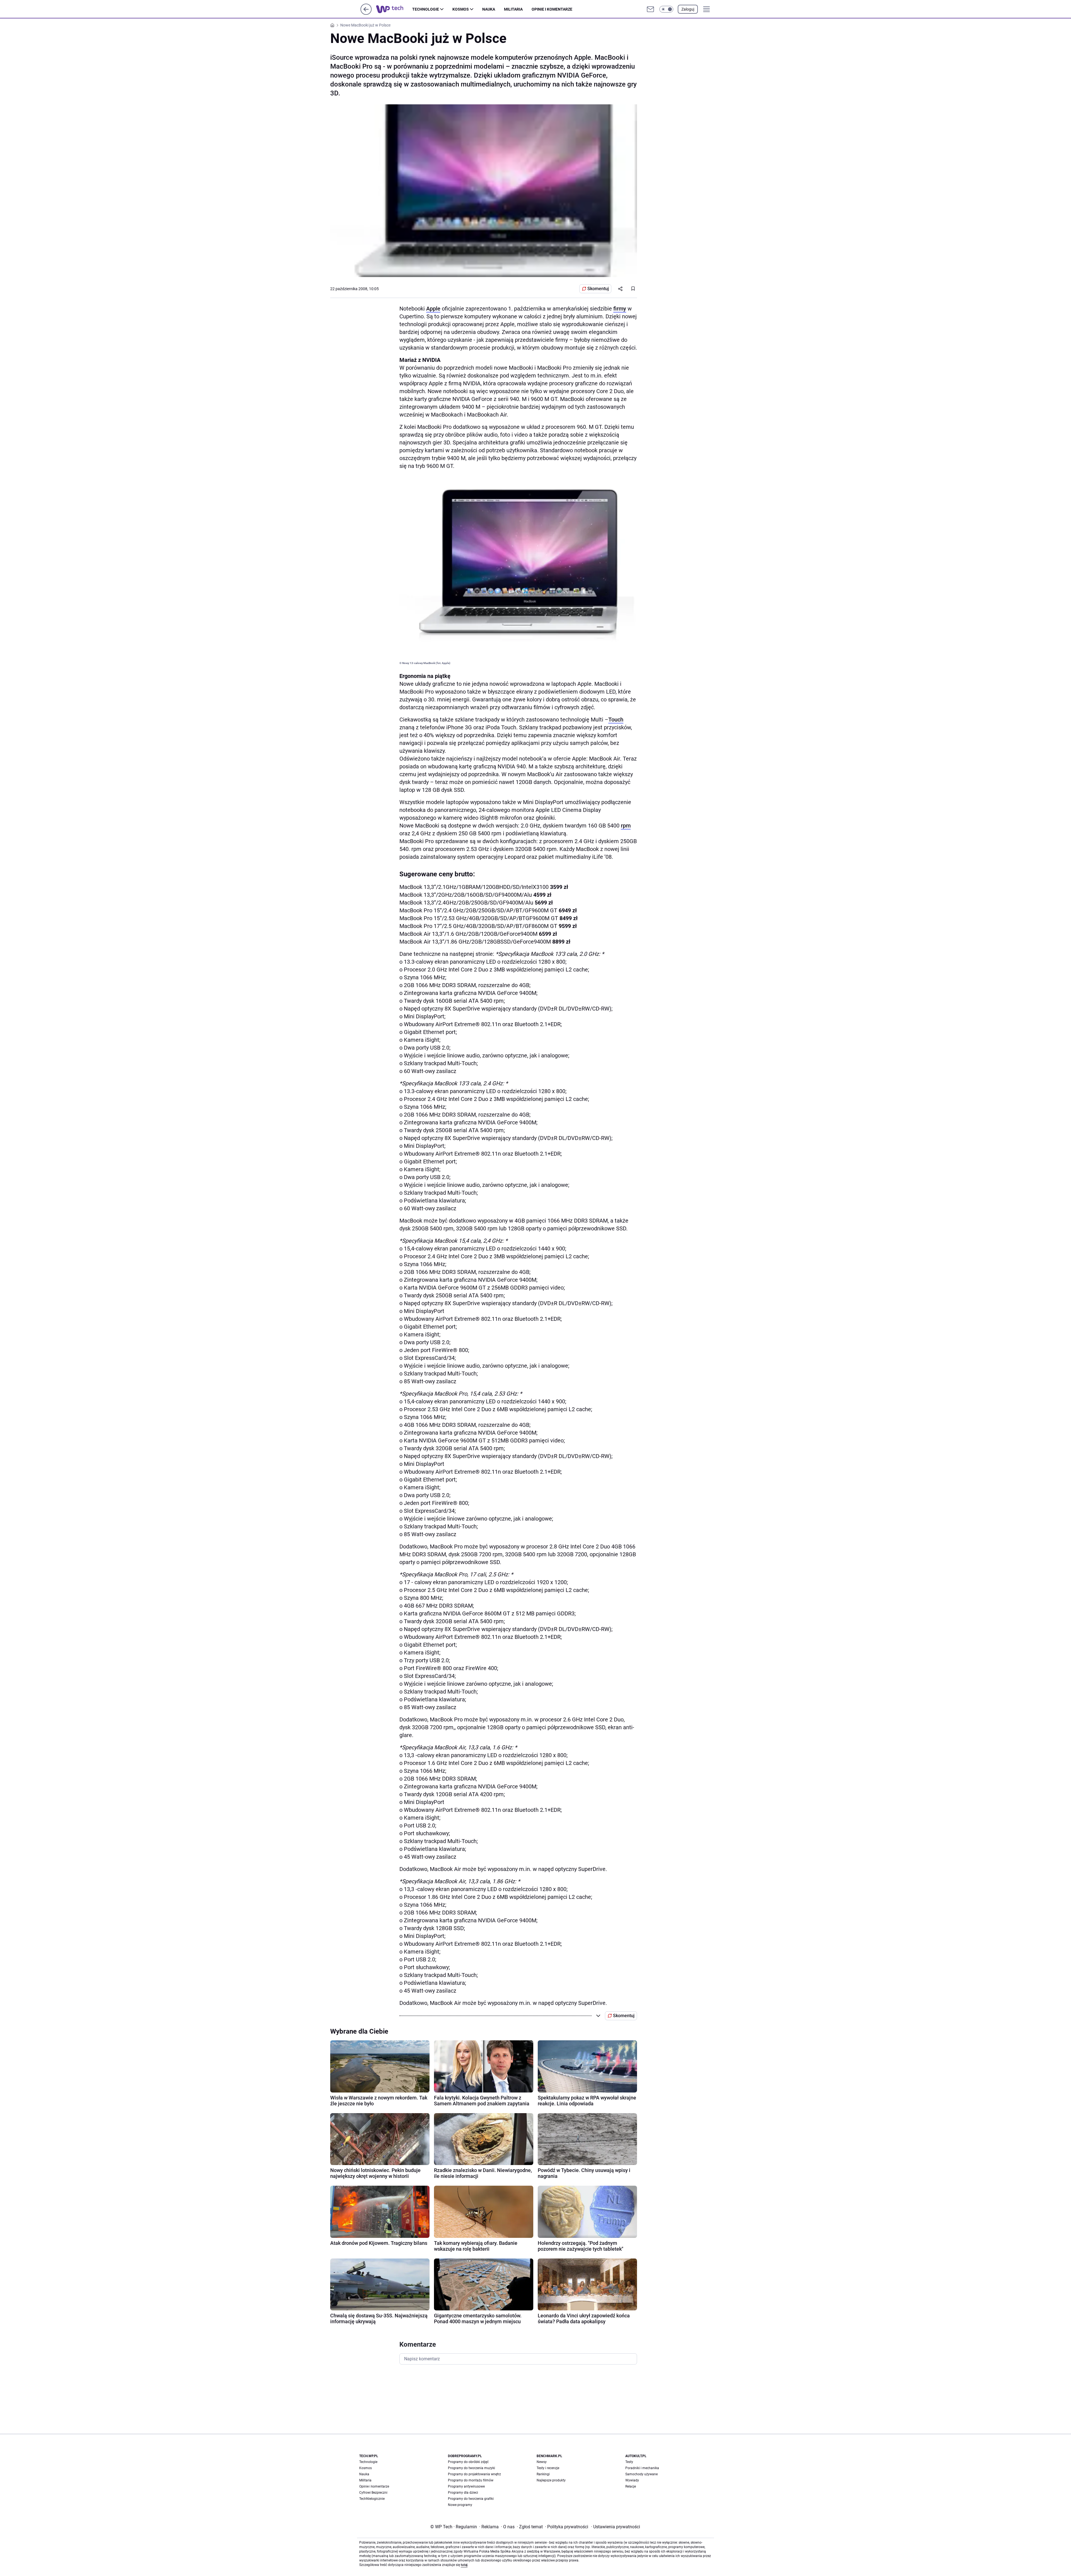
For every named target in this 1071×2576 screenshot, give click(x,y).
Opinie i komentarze (552, 9)
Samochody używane (641, 2474)
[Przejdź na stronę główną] (366, 13)
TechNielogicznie (372, 2499)
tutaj (464, 2565)
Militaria (513, 9)
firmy (620, 309)
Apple (433, 309)
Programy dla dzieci (463, 2493)
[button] (666, 9)
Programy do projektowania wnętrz (474, 2474)
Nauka (489, 9)
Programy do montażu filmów (471, 2480)
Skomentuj (598, 289)
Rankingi (543, 2474)
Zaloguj (688, 9)
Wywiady (632, 2480)
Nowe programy (460, 2505)
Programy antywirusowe (466, 2486)
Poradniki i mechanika (642, 2468)
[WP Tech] (394, 9)
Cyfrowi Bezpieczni (373, 2493)
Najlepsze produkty (551, 2480)
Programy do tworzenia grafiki (471, 2499)
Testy (629, 2462)
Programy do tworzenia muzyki (471, 2468)
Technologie (426, 9)
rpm (626, 826)
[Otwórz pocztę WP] (650, 9)
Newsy (542, 2462)
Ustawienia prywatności (616, 2527)
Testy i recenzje (548, 2468)
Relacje (631, 2486)
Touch (616, 720)
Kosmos (461, 9)
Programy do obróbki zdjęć (468, 2462)
